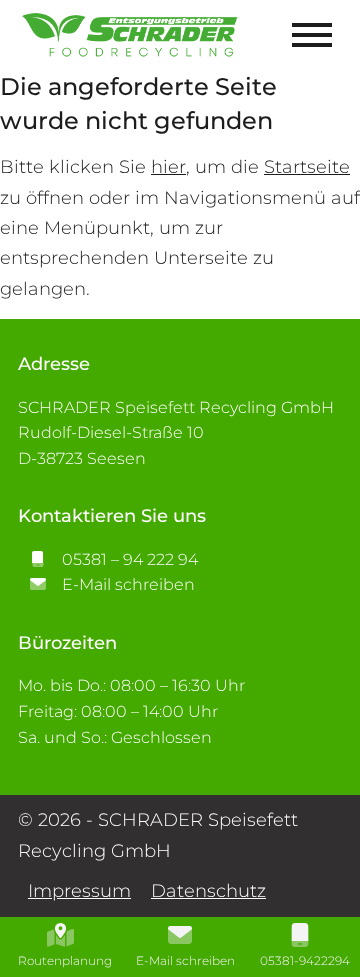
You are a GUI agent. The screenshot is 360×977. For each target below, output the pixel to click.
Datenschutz (208, 890)
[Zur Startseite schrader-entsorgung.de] (130, 35)
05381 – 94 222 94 (128, 559)
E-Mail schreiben (126, 584)
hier (168, 166)
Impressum (79, 890)
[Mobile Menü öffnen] (312, 35)
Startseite (307, 166)
